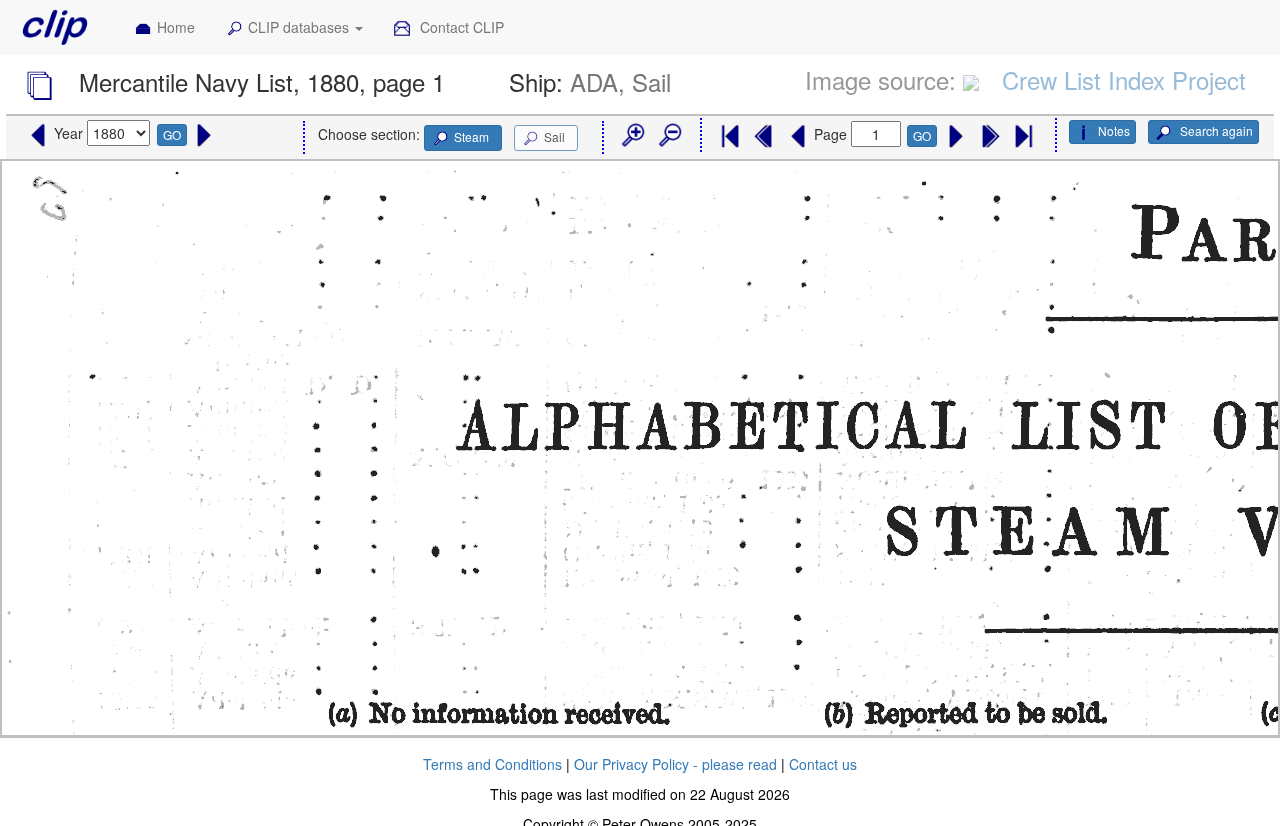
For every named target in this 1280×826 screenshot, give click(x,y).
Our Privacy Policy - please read (675, 764)
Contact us (823, 764)
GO (172, 134)
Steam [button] (471, 136)
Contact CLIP (460, 27)
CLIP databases (300, 27)
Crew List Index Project (1124, 79)
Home (176, 27)
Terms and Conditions (492, 764)
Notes (1114, 130)
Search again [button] (1215, 130)
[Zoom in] (632, 136)
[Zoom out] (669, 136)
